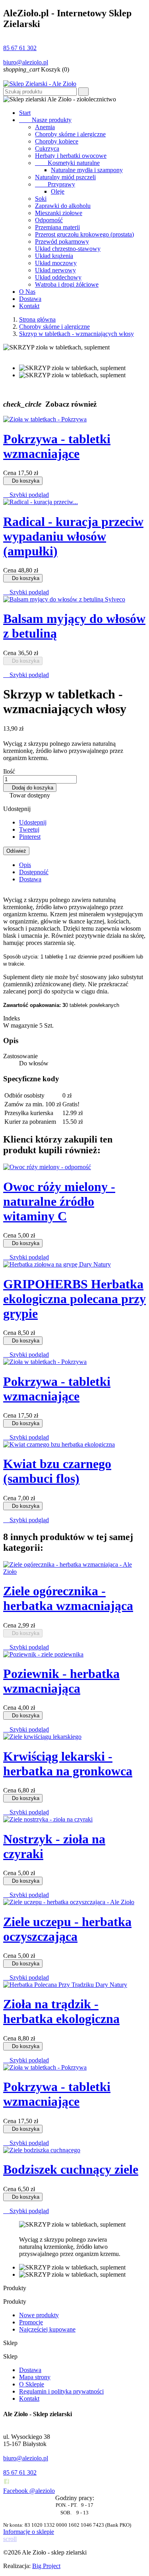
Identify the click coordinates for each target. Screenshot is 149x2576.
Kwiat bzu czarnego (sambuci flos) (57, 1471)
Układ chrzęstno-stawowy (68, 249)
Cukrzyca (47, 148)
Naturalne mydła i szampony (87, 170)
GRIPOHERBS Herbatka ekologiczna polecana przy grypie (74, 1299)
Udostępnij (33, 822)
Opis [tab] (25, 865)
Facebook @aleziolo (29, 2491)
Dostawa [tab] (30, 879)
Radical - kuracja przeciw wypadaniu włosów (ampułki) (73, 536)
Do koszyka (23, 481)
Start (25, 113)
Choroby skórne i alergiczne (70, 134)
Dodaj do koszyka (30, 788)
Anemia (45, 127)
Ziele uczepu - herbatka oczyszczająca (67, 1929)
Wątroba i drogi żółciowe (67, 284)
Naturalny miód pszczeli (65, 177)
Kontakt (29, 306)
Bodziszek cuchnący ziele (71, 2169)
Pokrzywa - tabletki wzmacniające (57, 446)
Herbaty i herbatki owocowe (71, 156)
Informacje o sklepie (29, 2532)
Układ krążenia (54, 256)
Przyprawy (55, 184)
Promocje (31, 2322)
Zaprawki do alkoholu (63, 206)
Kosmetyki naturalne (67, 163)
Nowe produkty (39, 2315)
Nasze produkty (45, 120)
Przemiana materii (57, 227)
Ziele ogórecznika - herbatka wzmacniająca (68, 1598)
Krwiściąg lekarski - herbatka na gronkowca (68, 1764)
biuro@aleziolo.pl (26, 62)
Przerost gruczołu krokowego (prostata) (84, 234)
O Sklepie (32, 2384)
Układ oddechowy (58, 277)
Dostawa (30, 299)
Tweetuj (29, 829)
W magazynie (20, 1025)
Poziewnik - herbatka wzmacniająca (61, 1681)
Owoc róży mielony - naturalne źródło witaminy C (59, 1201)
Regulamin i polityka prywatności (61, 2391)
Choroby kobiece (57, 141)
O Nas (27, 292)
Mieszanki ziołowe (59, 213)
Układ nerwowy (55, 270)
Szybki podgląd (26, 495)
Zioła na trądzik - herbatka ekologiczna (61, 2011)
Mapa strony (35, 2377)
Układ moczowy (56, 263)
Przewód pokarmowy (62, 241)
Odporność (49, 220)
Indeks (12, 1018)
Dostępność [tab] (34, 872)
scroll (10, 2539)
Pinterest (30, 837)
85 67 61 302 (20, 48)
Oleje (58, 191)
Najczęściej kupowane (47, 2329)
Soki (41, 199)
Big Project (46, 2566)
